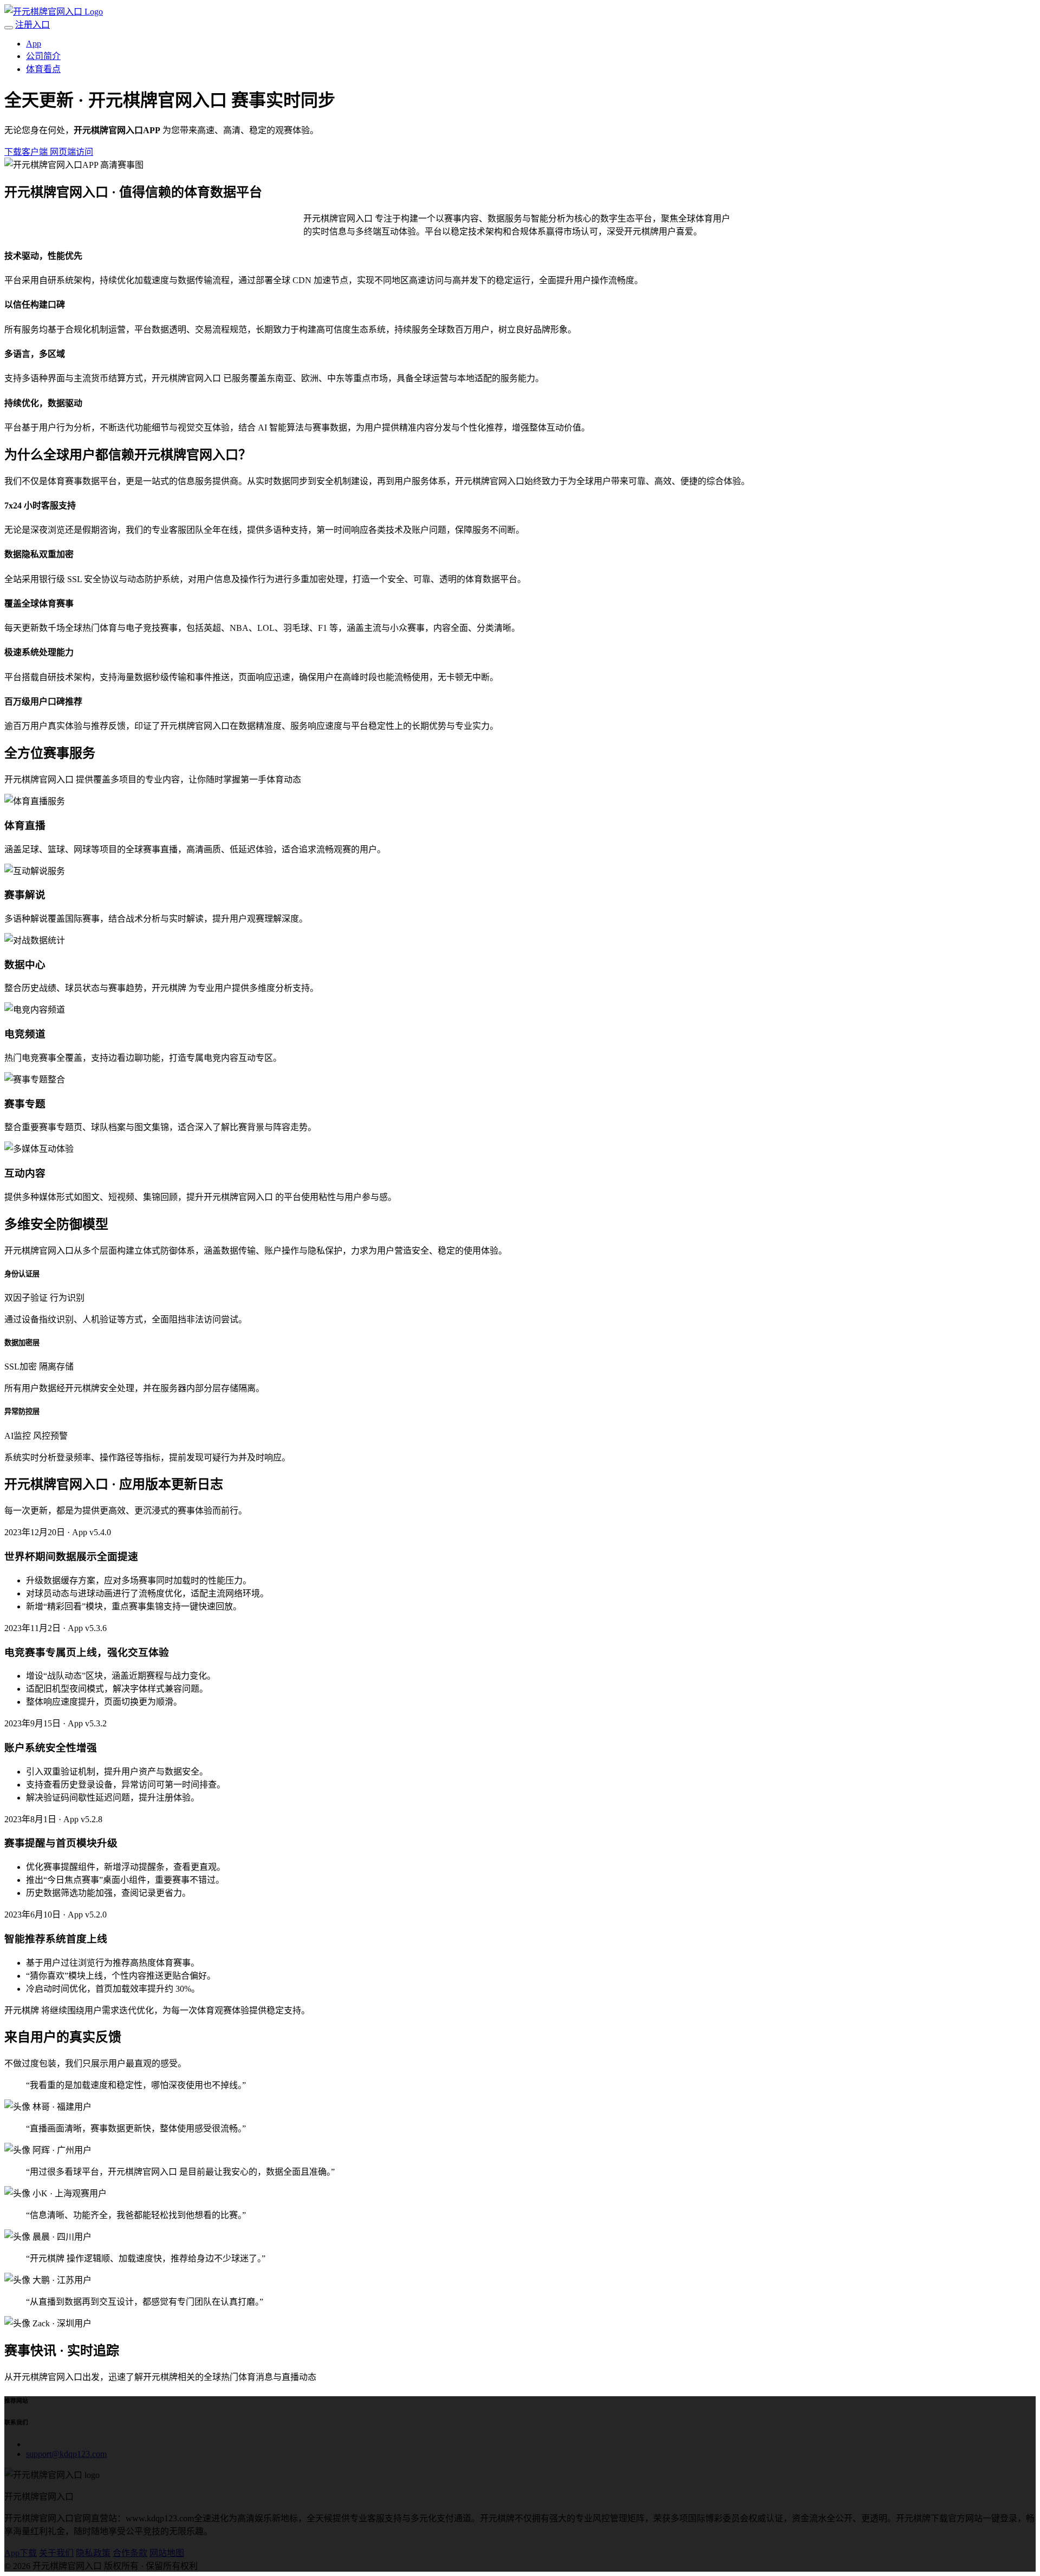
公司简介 (43, 56)
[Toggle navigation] (9, 28)
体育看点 (43, 69)
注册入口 (32, 25)
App (34, 44)
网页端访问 (71, 152)
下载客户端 (27, 152)
